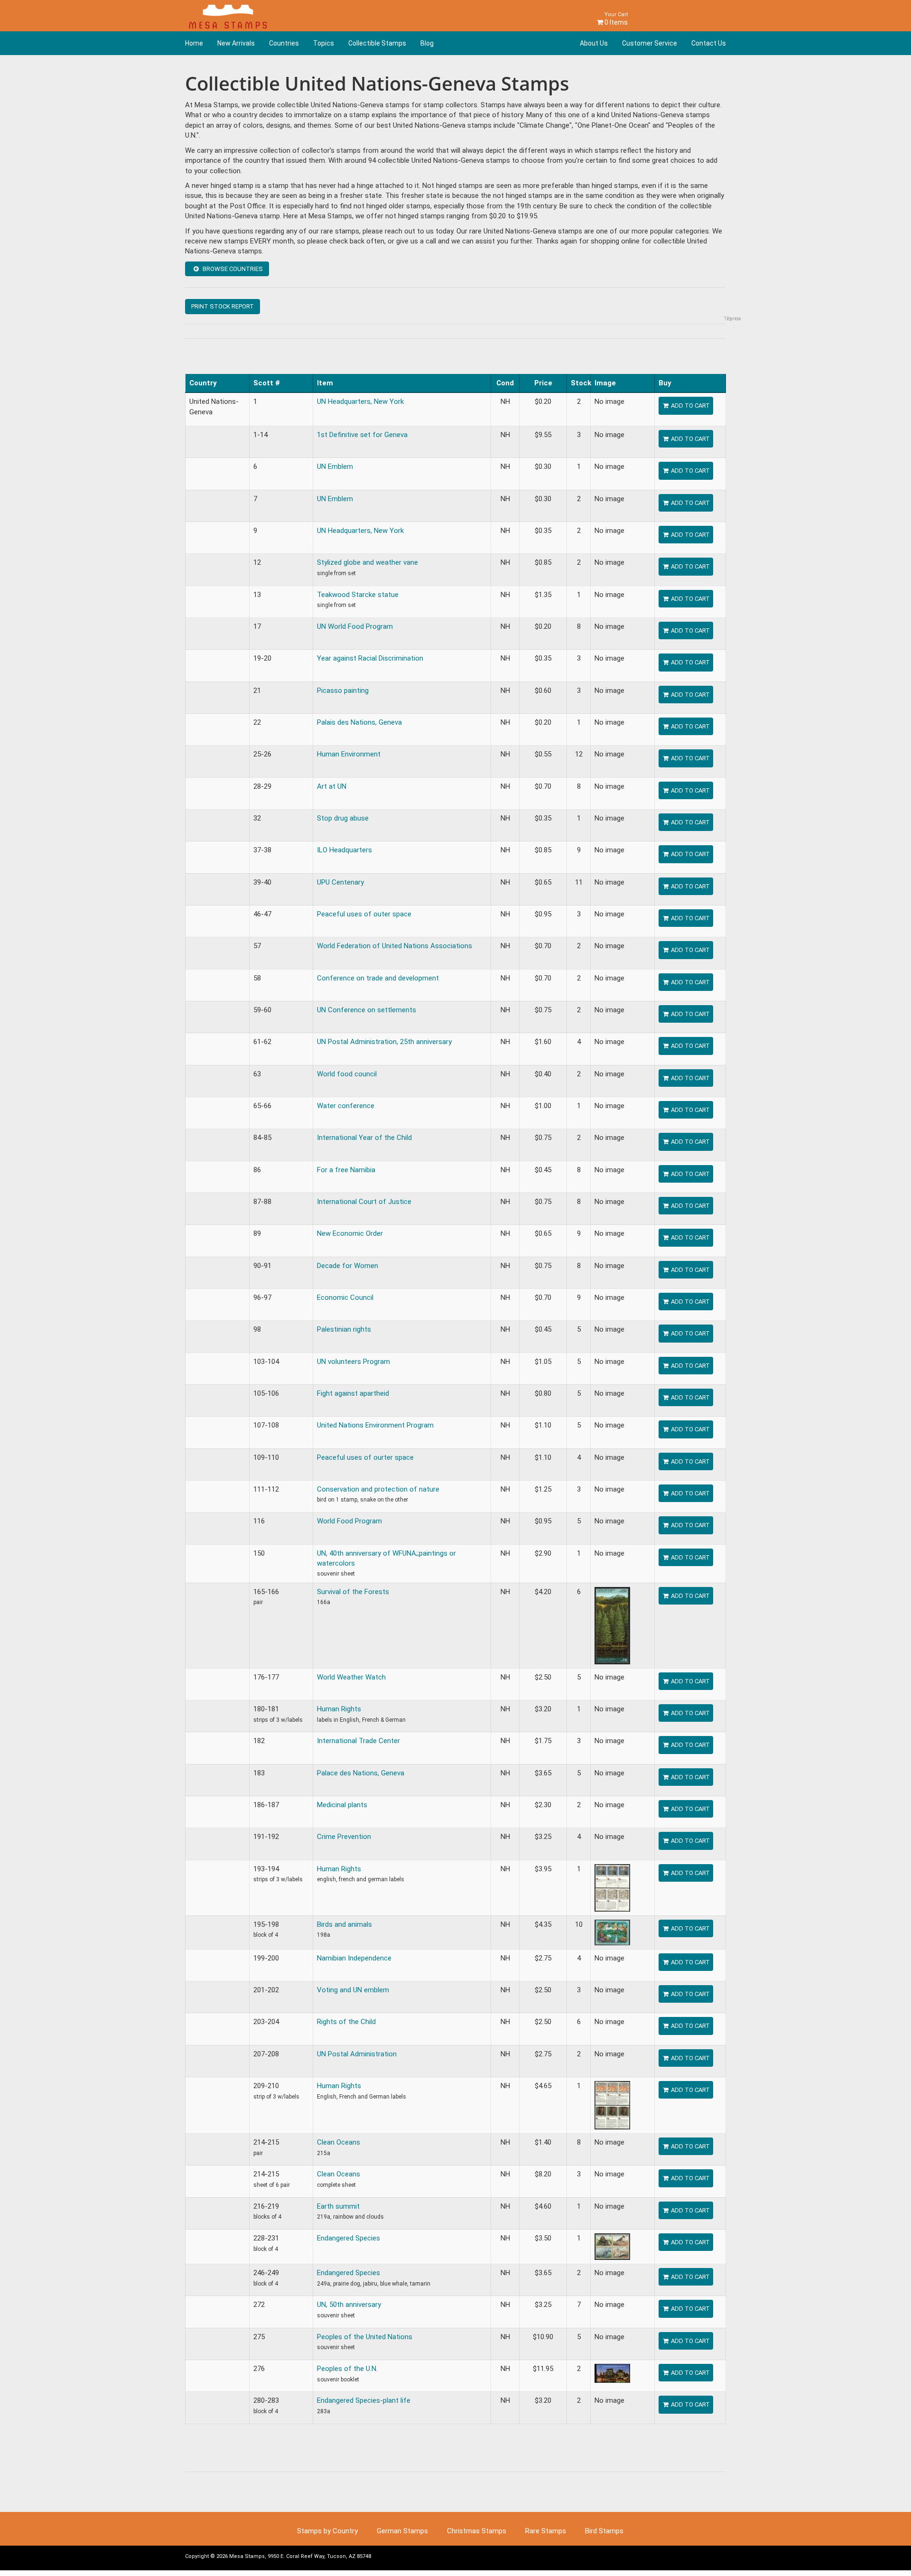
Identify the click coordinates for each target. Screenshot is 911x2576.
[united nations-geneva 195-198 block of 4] (612, 1932)
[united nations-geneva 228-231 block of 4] (612, 2246)
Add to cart (690, 406)
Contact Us (709, 43)
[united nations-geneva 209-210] (612, 2105)
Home (194, 43)
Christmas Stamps (477, 2531)
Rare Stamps (546, 2531)
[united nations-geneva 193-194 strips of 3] (612, 1887)
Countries (284, 43)
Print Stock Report (223, 306)
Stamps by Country (327, 2531)
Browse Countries (232, 269)
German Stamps (402, 2531)
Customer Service (650, 43)
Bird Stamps (604, 2531)
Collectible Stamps (377, 43)
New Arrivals (236, 43)
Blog (427, 43)
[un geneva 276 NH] (612, 2373)
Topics (324, 43)
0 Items (615, 19)
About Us (594, 43)
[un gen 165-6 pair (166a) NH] (612, 1625)
